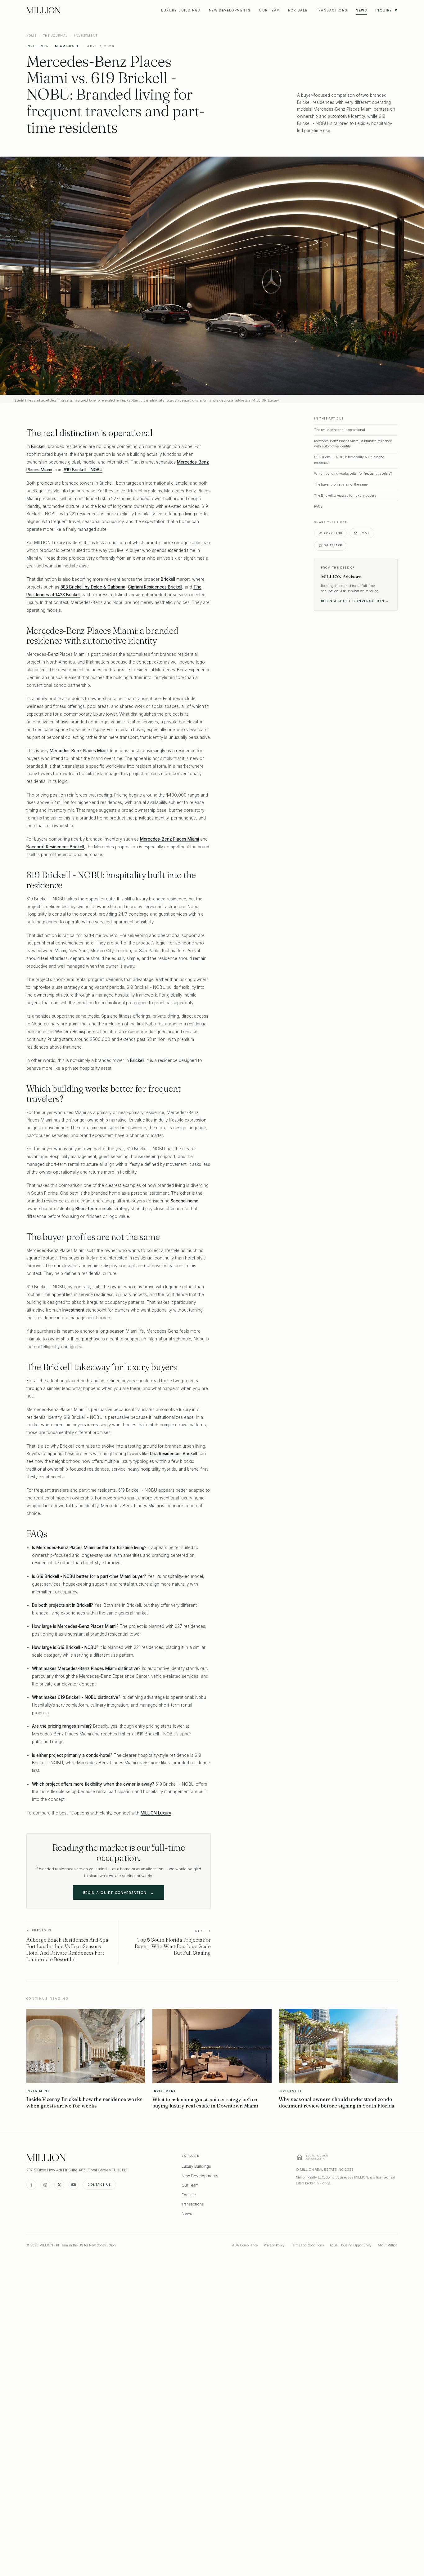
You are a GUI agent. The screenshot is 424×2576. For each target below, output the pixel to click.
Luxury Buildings (181, 10)
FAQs (318, 506)
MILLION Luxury (156, 1813)
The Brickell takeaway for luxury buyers (345, 495)
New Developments (230, 10)
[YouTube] (74, 2185)
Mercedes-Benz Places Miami (169, 839)
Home (32, 36)
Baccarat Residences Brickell (55, 847)
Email (365, 533)
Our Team (269, 10)
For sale (298, 10)
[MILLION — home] (43, 10)
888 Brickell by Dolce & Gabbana (93, 587)
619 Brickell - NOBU (83, 470)
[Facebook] (31, 2185)
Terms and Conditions (307, 2245)
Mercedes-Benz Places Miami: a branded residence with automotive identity (353, 444)
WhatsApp (333, 545)
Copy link (333, 533)
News (361, 10)
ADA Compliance (245, 2245)
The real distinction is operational (340, 430)
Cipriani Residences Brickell (155, 587)
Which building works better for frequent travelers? (353, 473)
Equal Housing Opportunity (351, 2245)
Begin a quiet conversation (119, 1893)
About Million (388, 2245)
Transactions (332, 10)
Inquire (384, 10)
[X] (59, 2185)
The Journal (55, 36)
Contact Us (99, 2185)
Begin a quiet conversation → (355, 601)
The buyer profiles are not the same (341, 484)
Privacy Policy (274, 2245)
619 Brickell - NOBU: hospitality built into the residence (349, 460)
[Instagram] (45, 2185)
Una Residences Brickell (174, 1454)
